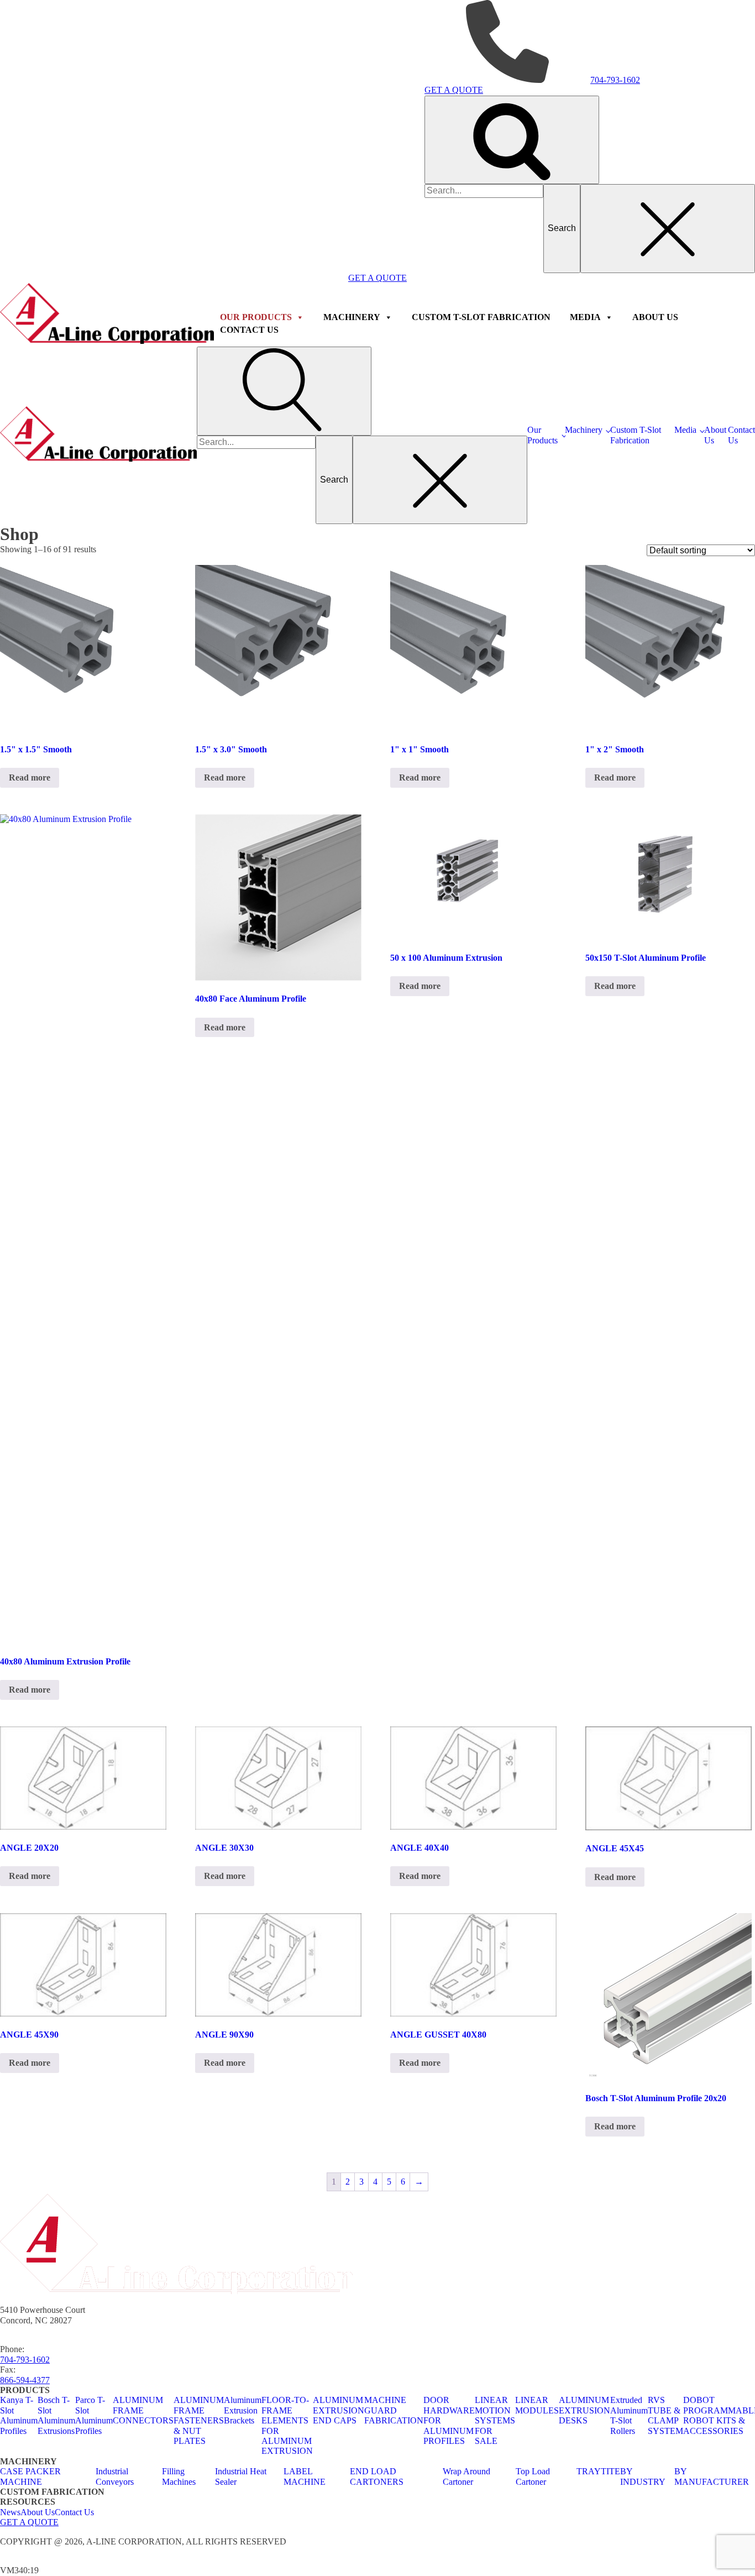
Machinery (584, 430)
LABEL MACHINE (305, 2476)
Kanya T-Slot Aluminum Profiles (19, 2415)
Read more (30, 777)
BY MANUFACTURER (712, 2476)
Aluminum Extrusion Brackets (243, 2410)
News (10, 2512)
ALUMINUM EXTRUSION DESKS (584, 2410)
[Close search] (668, 228)
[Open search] (512, 140)
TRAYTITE (598, 2471)
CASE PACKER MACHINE (30, 2476)
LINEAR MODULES (537, 2405)
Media (685, 430)
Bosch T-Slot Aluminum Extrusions (56, 2415)
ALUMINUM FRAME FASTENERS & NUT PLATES (199, 2420)
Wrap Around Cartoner (466, 2476)
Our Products (542, 435)
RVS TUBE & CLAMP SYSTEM (665, 2415)
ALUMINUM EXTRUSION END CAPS (339, 2410)
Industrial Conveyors (115, 2476)
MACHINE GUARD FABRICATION (394, 2410)
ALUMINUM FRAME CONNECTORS (143, 2410)
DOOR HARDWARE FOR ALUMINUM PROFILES (449, 2420)
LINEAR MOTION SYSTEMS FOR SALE (495, 2420)
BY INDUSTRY (643, 2476)
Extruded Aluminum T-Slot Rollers (629, 2415)
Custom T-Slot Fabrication (636, 435)
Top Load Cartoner (533, 2476)
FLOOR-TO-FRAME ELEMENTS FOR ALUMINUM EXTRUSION (287, 2425)
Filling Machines (179, 2476)
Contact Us (741, 435)
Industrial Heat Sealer (241, 2476)
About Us (715, 435)
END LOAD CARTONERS (377, 2476)
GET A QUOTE (29, 2522)
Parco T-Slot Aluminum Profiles (94, 2415)
